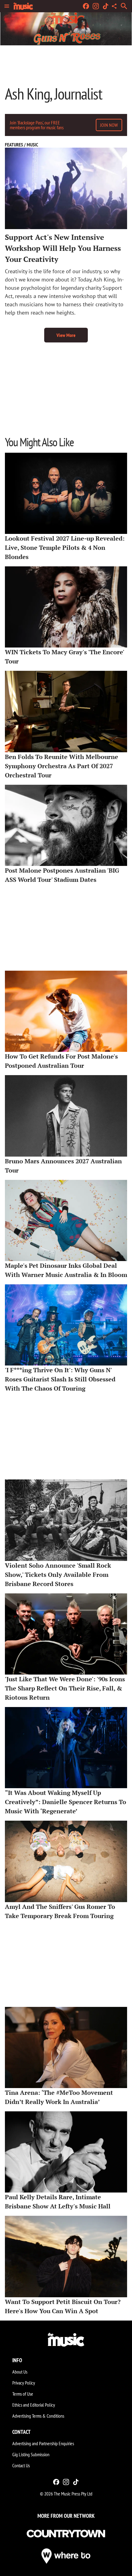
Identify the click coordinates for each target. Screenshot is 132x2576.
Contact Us (21, 2465)
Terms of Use (23, 2394)
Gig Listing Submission (31, 2454)
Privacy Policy (24, 2383)
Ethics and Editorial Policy (34, 2405)
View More (66, 335)
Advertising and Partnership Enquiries (43, 2443)
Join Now (109, 125)
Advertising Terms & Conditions (38, 2416)
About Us (20, 2372)
